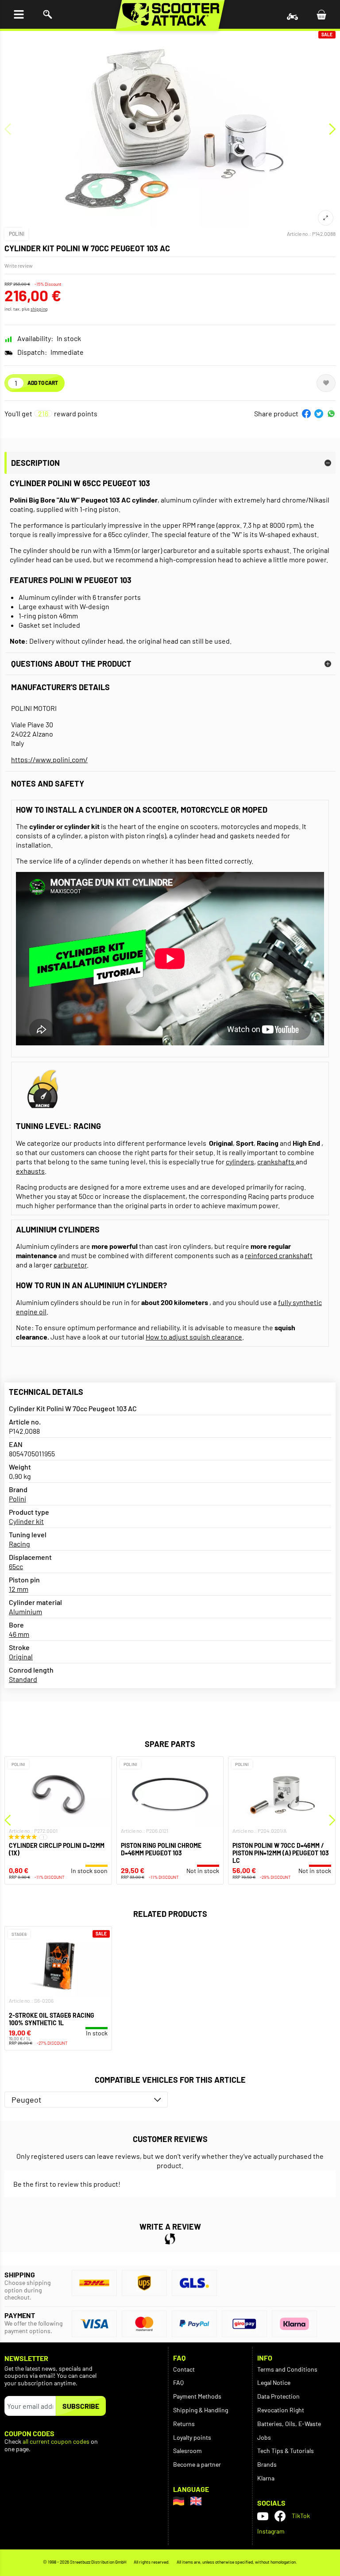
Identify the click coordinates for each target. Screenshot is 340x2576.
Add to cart (43, 383)
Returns (184, 2424)
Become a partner (197, 2464)
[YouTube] (263, 2516)
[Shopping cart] (321, 14)
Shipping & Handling (201, 2410)
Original (21, 1657)
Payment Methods (197, 2396)
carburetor (70, 1265)
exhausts (30, 1171)
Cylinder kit (26, 1521)
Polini (17, 234)
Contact (184, 2369)
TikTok (301, 2516)
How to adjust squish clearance (194, 1337)
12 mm (19, 1589)
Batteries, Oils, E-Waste (289, 2424)
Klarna (266, 2478)
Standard (23, 1679)
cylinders (240, 1161)
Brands (267, 2464)
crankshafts (276, 1161)
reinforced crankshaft (279, 1255)
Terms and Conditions (287, 2369)
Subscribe (81, 2406)
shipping (39, 309)
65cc (16, 1566)
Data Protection (278, 2396)
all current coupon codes (56, 2442)
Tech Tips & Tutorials (286, 2451)
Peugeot (27, 2100)
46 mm (19, 1634)
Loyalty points (192, 2437)
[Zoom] (326, 218)
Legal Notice (274, 2382)
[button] (306, 414)
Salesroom (187, 2451)
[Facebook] (280, 2516)
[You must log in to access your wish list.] (326, 383)
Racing (19, 1544)
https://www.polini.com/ (49, 759)
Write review (19, 265)
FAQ (178, 2382)
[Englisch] (196, 2501)
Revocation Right (281, 2410)
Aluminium (25, 1611)
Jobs (264, 2437)
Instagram (271, 2531)
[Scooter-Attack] (170, 14)
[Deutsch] (179, 2501)
